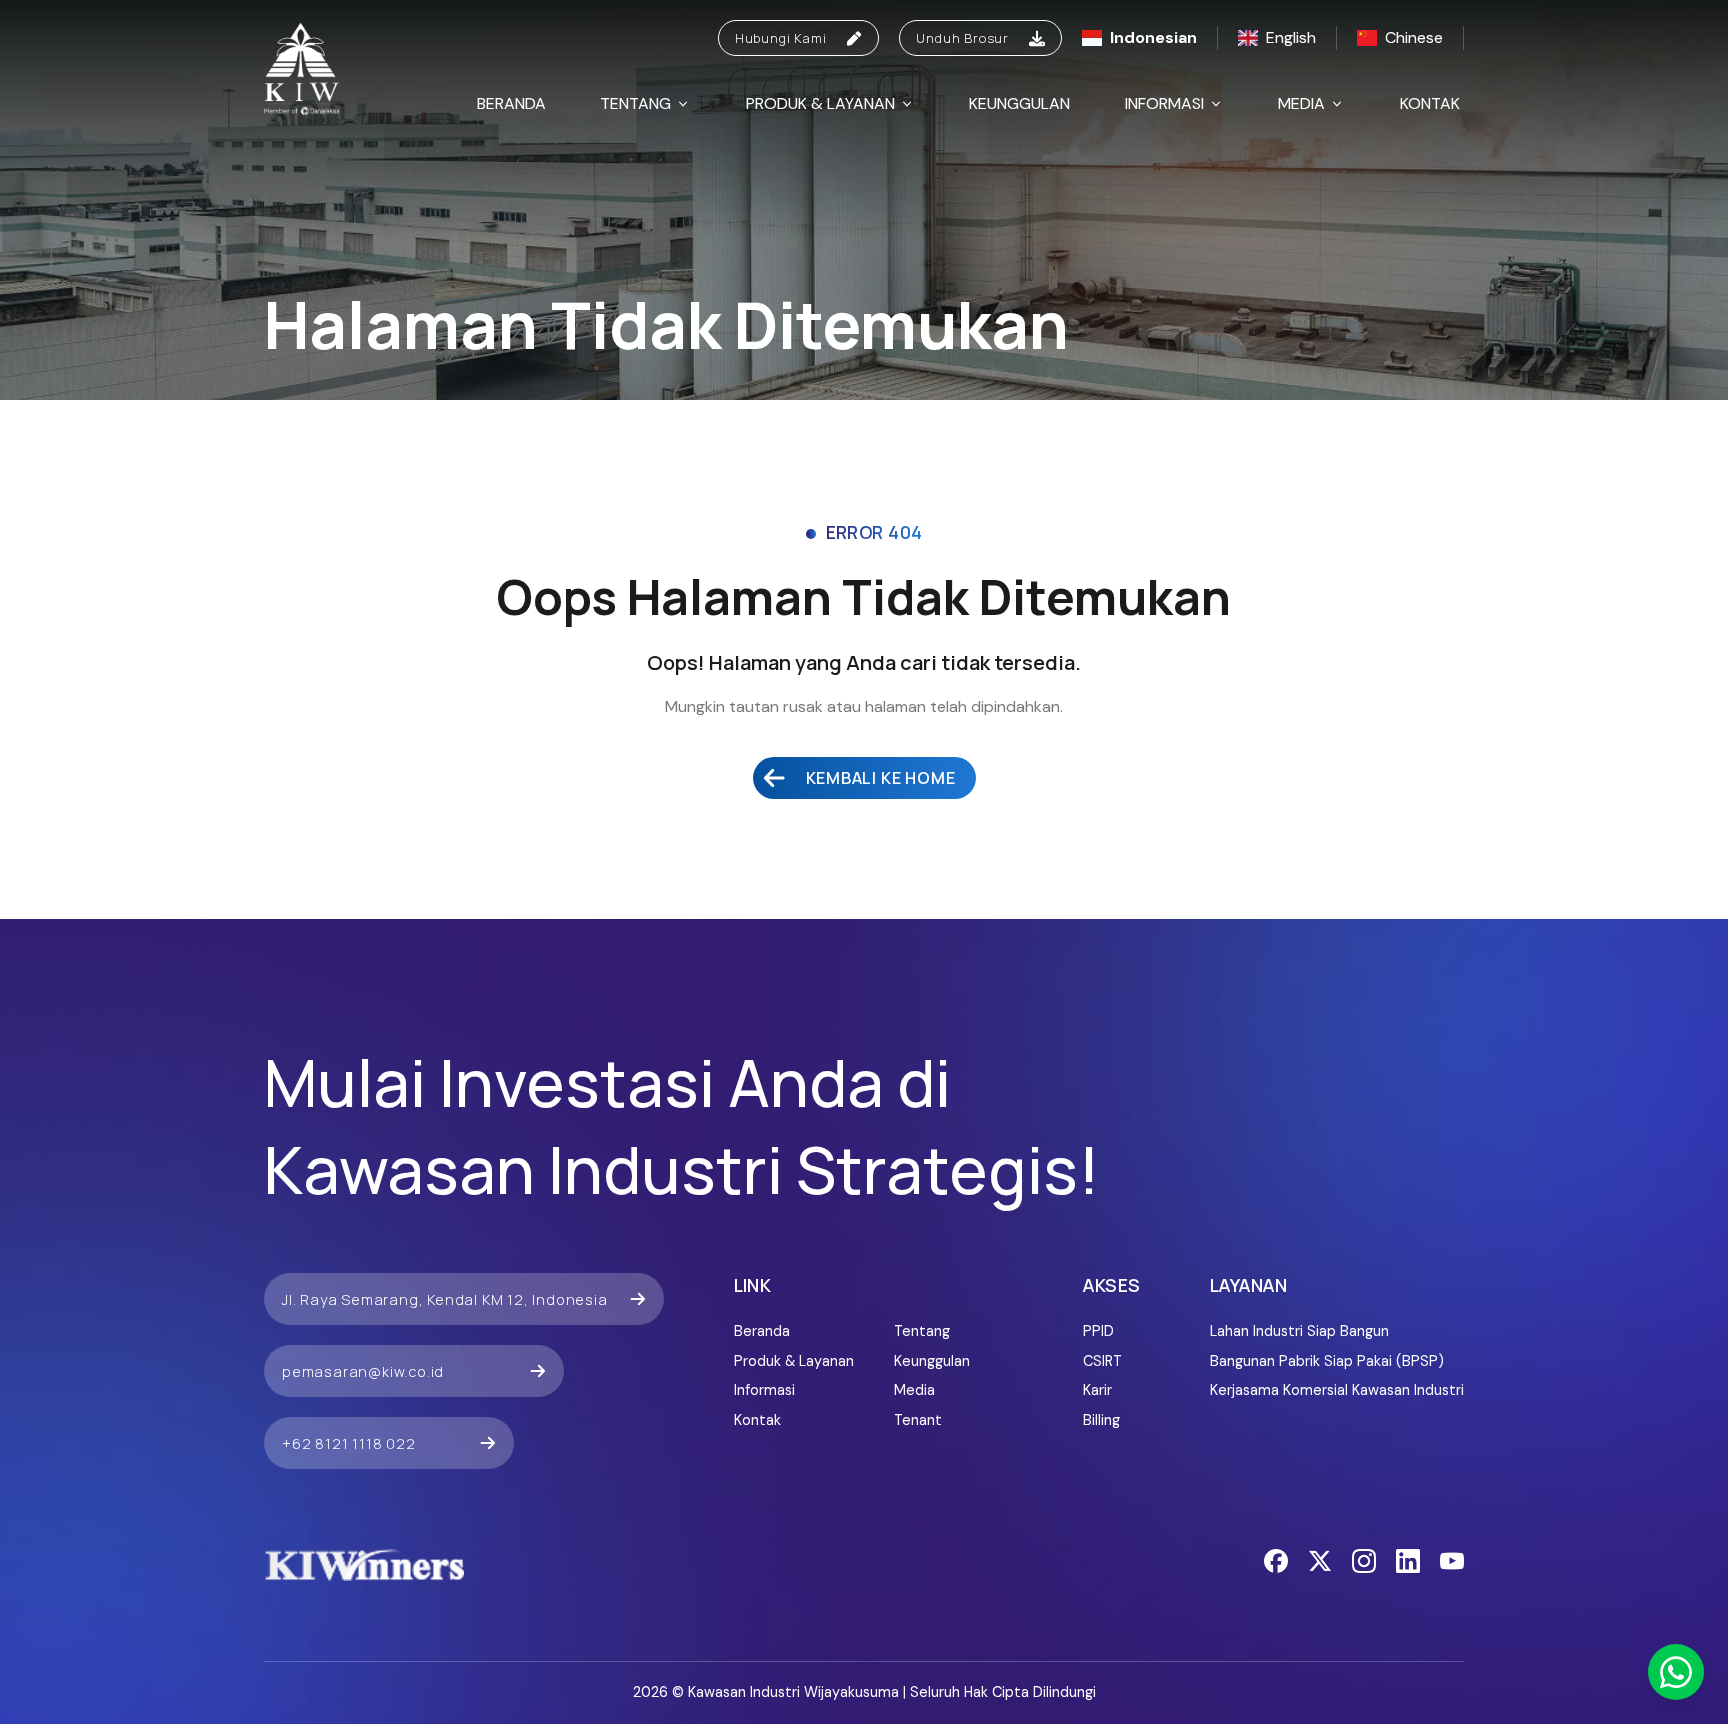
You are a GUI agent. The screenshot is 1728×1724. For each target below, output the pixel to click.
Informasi (1164, 103)
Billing (1101, 1420)
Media (1301, 103)
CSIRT (1102, 1361)
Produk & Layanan (820, 103)
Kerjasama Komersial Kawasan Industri (1337, 1390)
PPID (1098, 1331)
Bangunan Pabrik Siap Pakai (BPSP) (1327, 1361)
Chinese (1414, 37)
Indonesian (1153, 37)
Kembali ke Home (881, 778)
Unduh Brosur (962, 38)
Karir (1097, 1390)
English (1291, 37)
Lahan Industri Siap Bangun (1299, 1331)
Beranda (511, 103)
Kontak (1430, 103)
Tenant (918, 1420)
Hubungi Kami (781, 38)
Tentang (635, 103)
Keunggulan (1019, 103)
